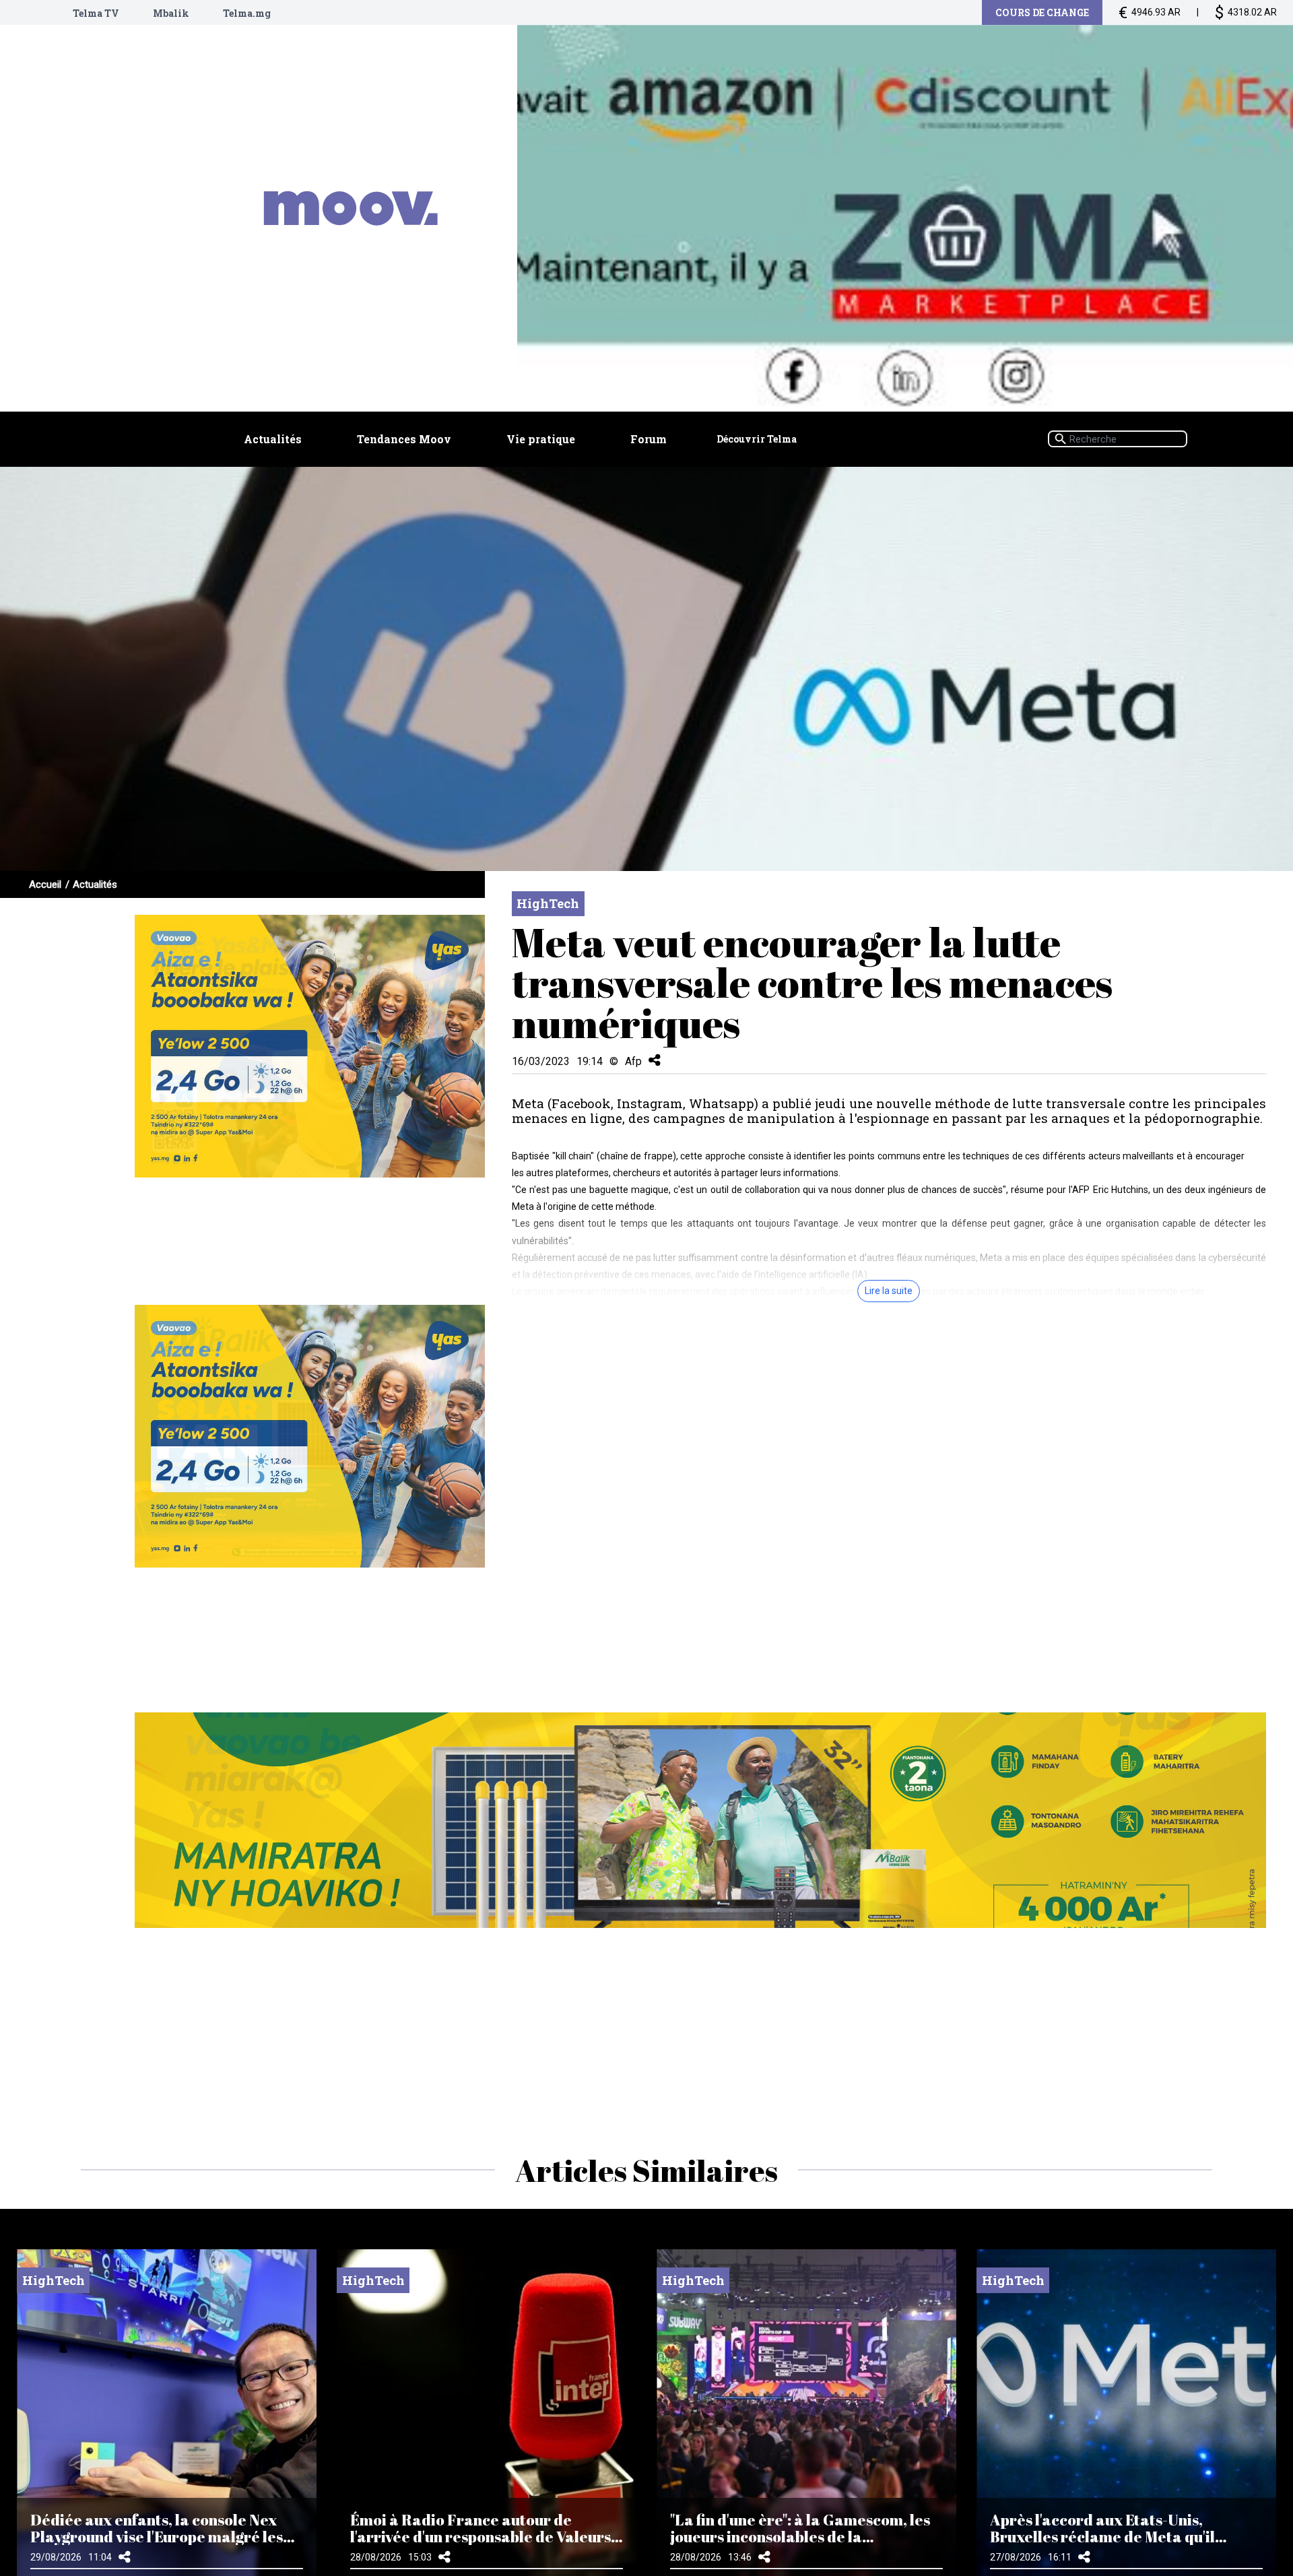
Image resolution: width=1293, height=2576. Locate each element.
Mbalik (171, 13)
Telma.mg (247, 13)
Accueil (45, 884)
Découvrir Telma (757, 439)
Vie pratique (541, 439)
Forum (649, 439)
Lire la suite (889, 1291)
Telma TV (96, 13)
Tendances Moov (404, 439)
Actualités (273, 439)
